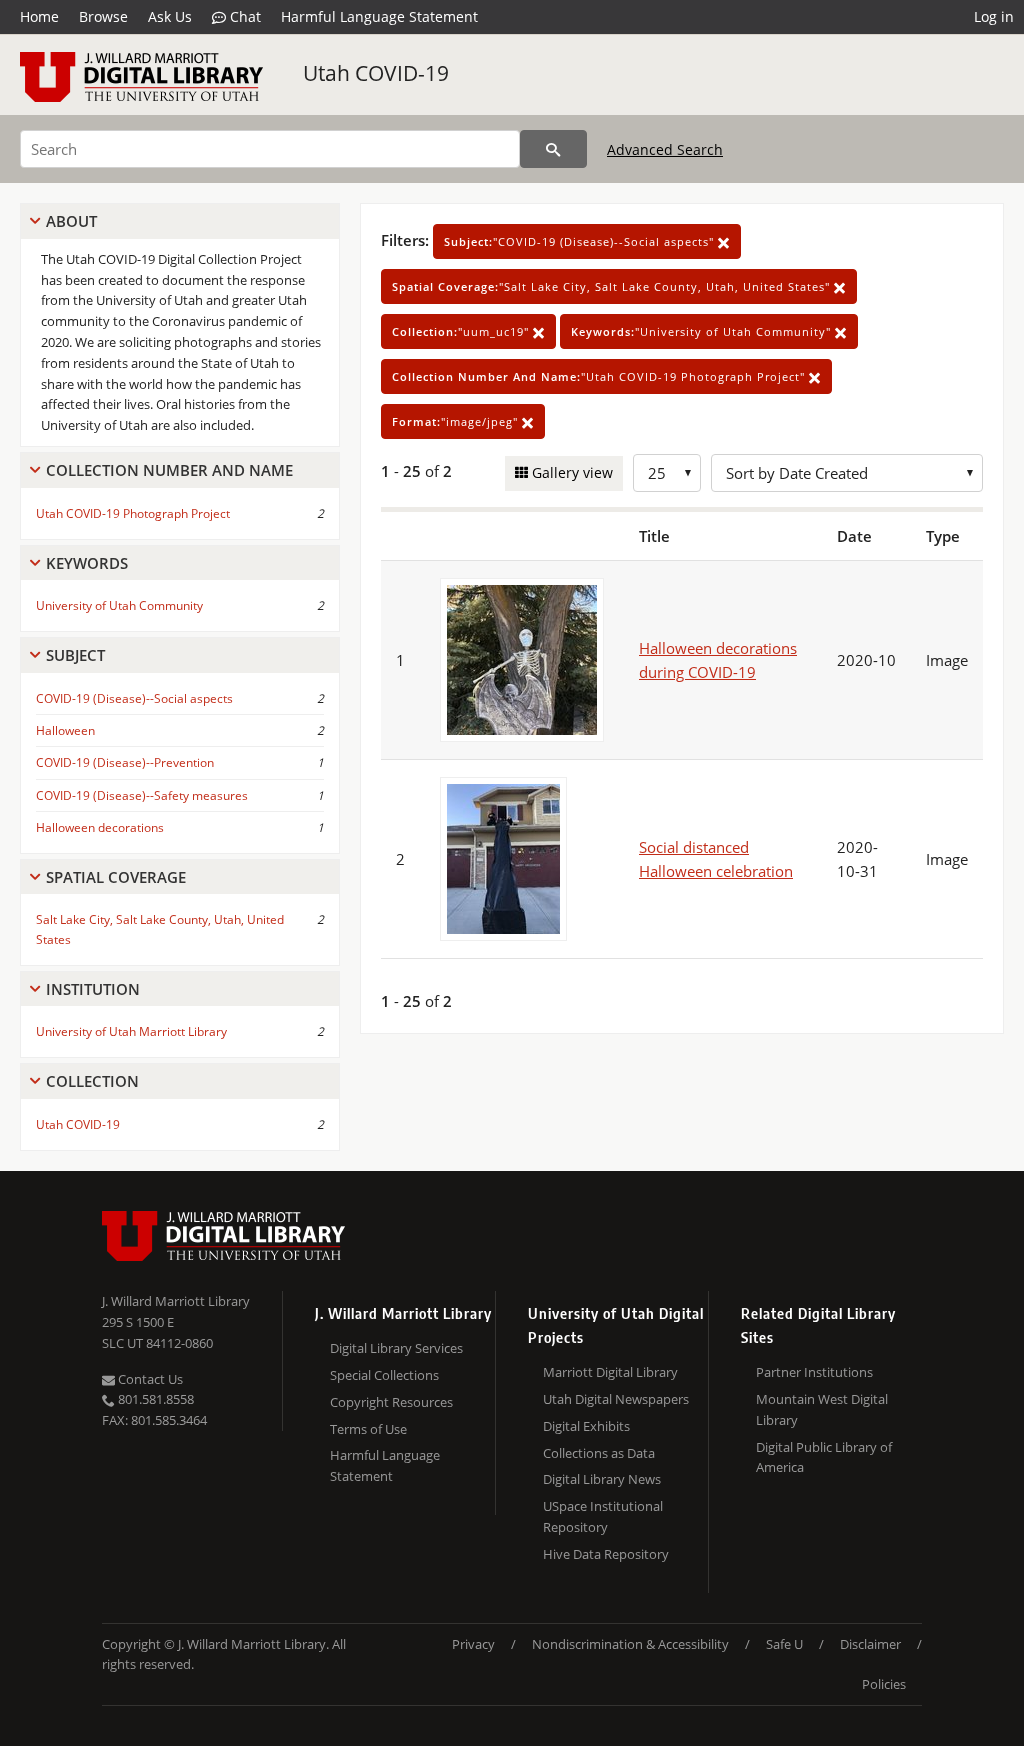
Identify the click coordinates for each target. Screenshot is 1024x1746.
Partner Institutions (814, 1372)
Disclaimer (870, 1644)
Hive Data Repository (606, 1554)
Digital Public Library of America (824, 1457)
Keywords (87, 563)
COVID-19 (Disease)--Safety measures (142, 795)
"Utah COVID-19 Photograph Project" (600, 376)
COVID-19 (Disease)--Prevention (125, 762)
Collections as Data (599, 1453)
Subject (75, 655)
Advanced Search (665, 149)
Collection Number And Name (169, 470)
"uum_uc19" (462, 331)
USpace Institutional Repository (603, 1516)
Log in (994, 16)
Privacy (473, 1644)
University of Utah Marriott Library (131, 1031)
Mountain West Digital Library (822, 1409)
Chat (243, 16)
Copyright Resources (391, 1402)
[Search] (553, 149)
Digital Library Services (396, 1348)
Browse (103, 16)
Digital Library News (602, 1479)
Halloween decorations (100, 827)
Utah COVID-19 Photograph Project (133, 513)
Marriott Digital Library (610, 1372)
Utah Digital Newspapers (616, 1399)
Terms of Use (368, 1429)
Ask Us (170, 16)
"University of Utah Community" (703, 331)
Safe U (784, 1644)
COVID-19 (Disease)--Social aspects (134, 698)
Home (39, 16)
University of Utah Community (119, 605)
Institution (93, 989)
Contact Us (149, 1379)
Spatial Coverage (116, 877)
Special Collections (384, 1375)
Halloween (65, 730)
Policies (884, 1684)
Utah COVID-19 (376, 73)
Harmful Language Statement (379, 16)
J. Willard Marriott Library (176, 1301)
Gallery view (570, 472)
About (71, 221)
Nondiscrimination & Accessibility (630, 1644)
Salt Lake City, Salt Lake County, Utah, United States (160, 929)
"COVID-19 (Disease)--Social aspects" (581, 241)
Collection (92, 1081)
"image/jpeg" (457, 421)
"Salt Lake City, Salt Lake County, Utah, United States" (613, 286)
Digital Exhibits (586, 1426)
